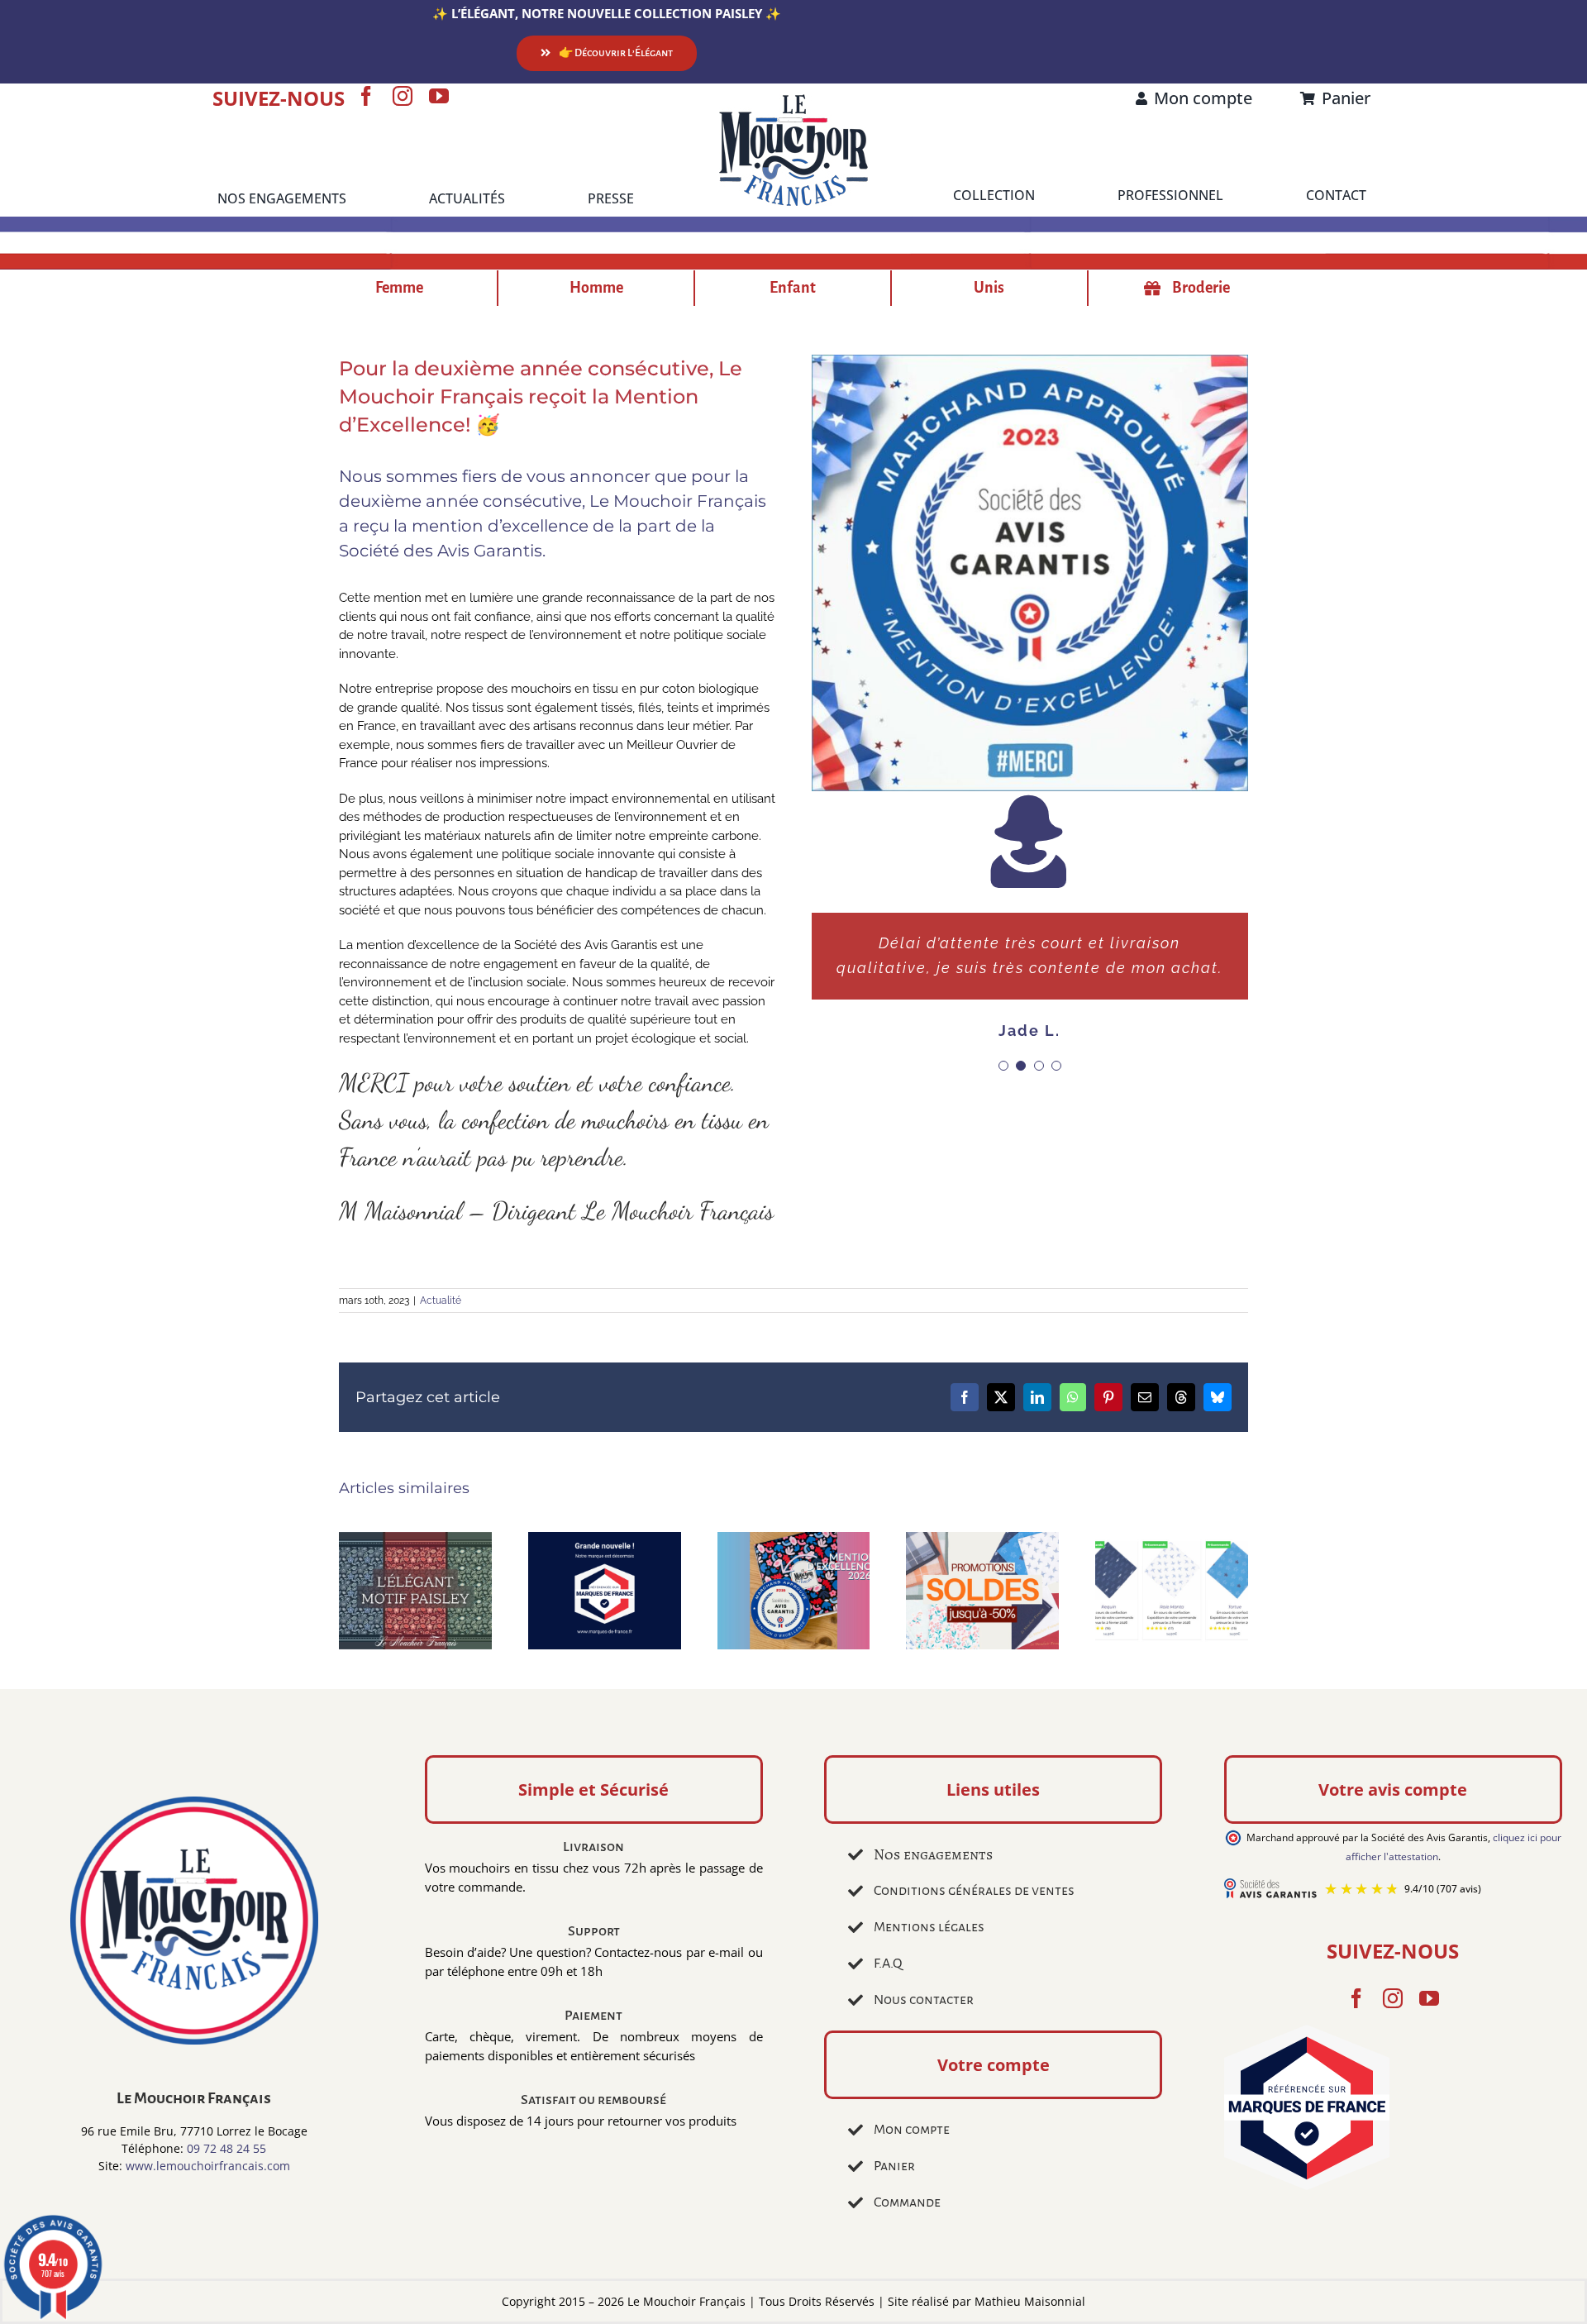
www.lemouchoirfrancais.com (208, 2166)
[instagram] (403, 96)
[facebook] (366, 96)
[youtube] (439, 96)
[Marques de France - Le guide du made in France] (1393, 2110)
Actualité (441, 1300)
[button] (1003, 1165)
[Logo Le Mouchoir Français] (793, 100)
